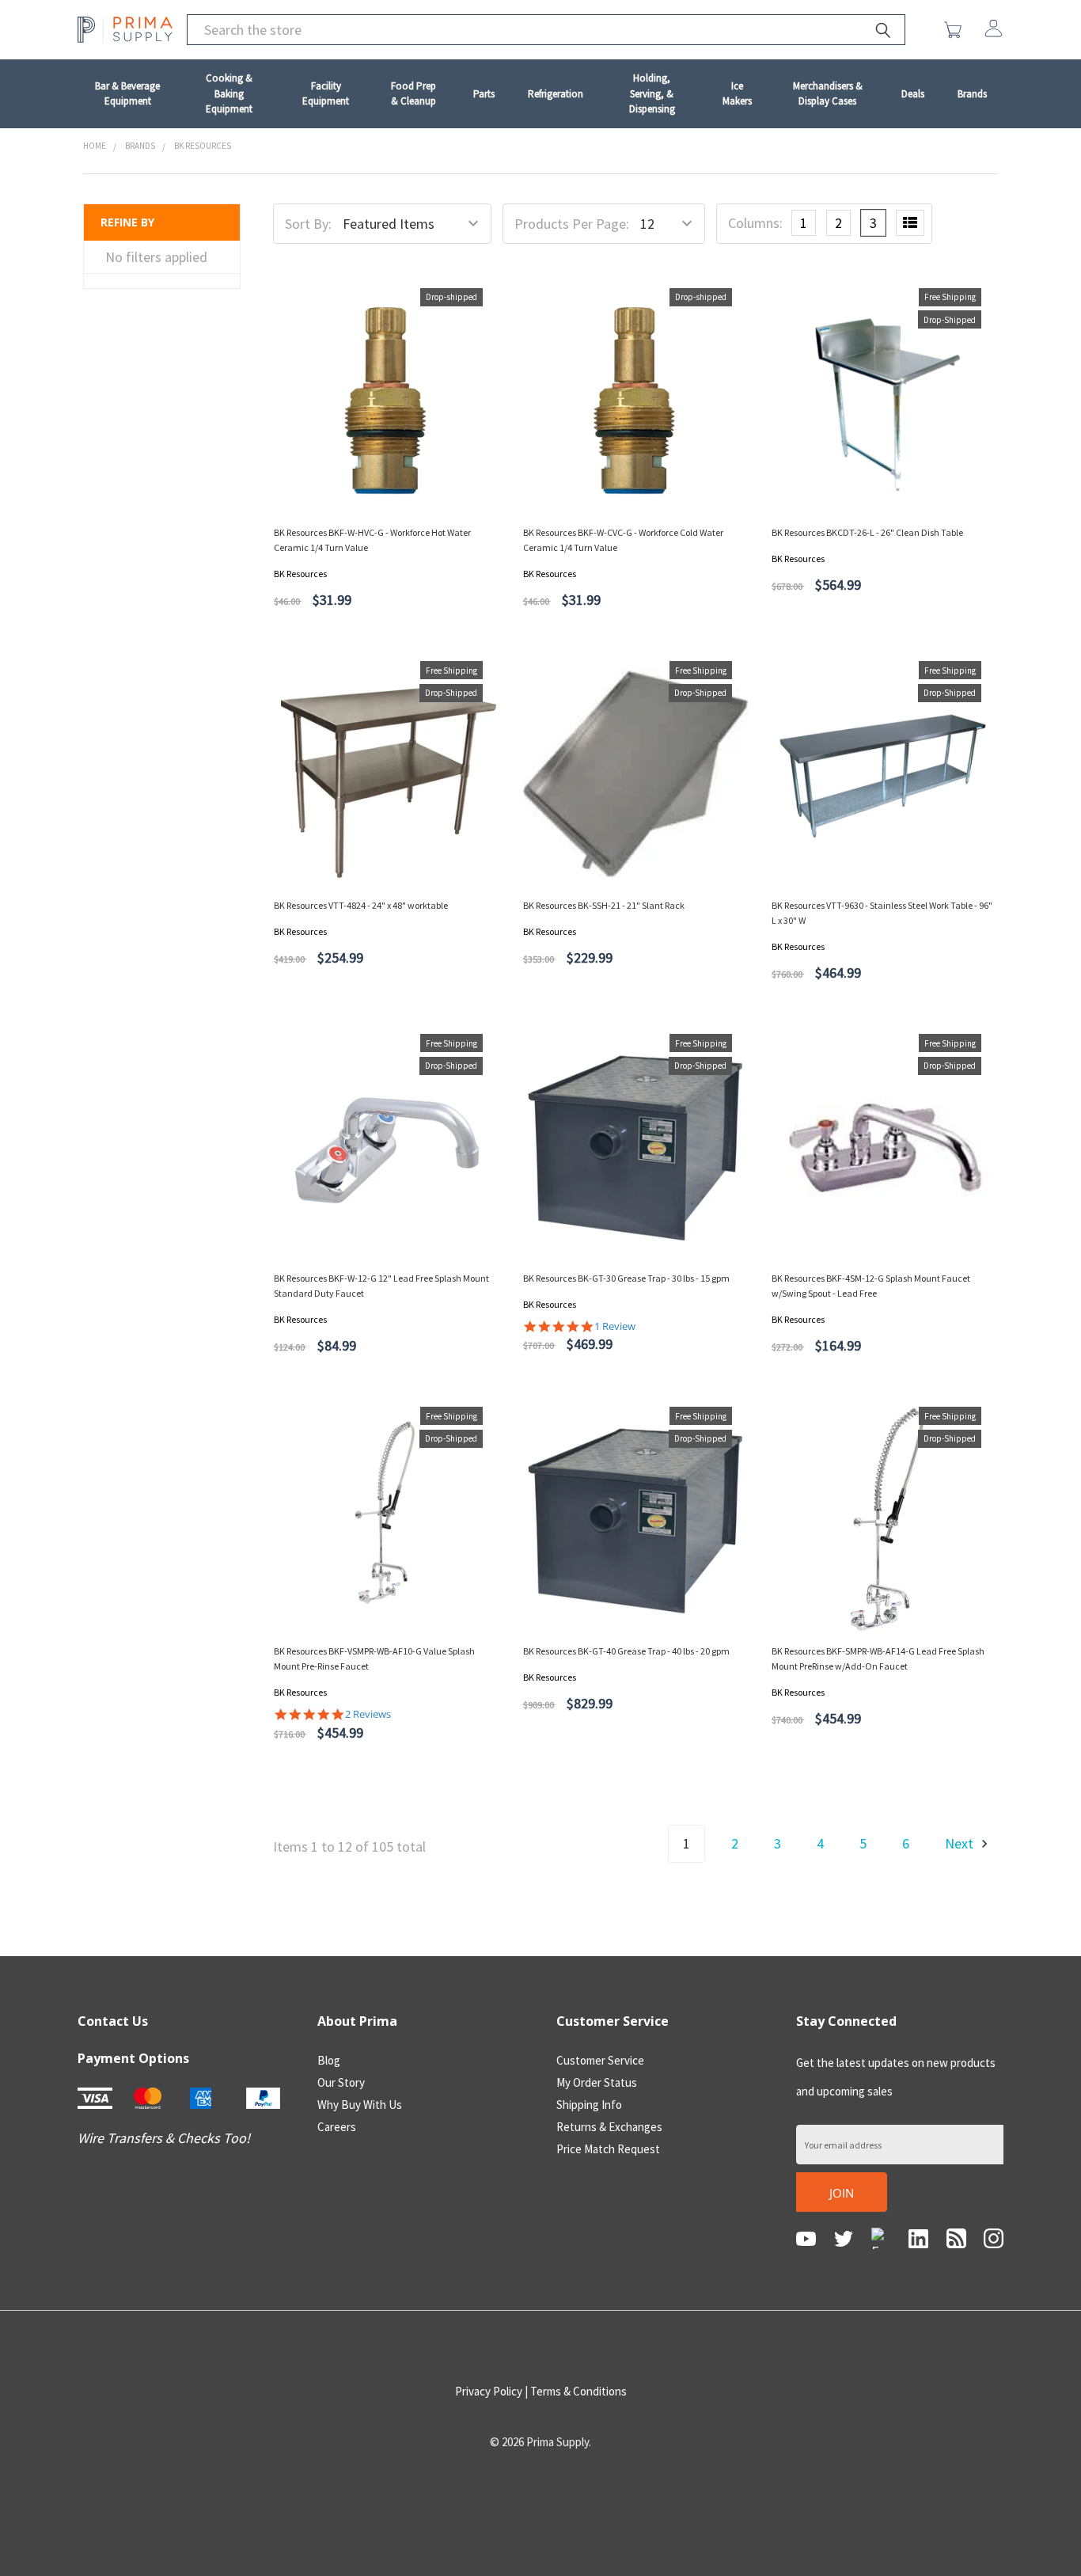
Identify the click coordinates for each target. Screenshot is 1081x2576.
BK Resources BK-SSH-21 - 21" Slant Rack (604, 905)
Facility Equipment (326, 94)
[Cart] (956, 30)
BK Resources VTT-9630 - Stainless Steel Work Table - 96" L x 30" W (882, 913)
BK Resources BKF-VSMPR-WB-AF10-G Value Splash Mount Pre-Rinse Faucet (374, 1658)
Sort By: (308, 224)
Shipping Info (589, 2105)
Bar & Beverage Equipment (127, 94)
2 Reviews (368, 1714)
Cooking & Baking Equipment (229, 93)
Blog (329, 2060)
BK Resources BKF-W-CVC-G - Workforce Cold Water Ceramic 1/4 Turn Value (623, 540)
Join (842, 2193)
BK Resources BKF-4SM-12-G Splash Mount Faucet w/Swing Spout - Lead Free (871, 1286)
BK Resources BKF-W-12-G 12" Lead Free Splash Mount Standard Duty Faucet (381, 1286)
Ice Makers (737, 94)
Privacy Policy (489, 2391)
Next (961, 1843)
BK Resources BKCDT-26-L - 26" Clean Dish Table (867, 532)
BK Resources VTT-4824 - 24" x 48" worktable (361, 905)
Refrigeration (556, 94)
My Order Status (597, 2082)
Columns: (755, 223)
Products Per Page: (572, 224)
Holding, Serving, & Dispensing (652, 93)
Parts (484, 94)
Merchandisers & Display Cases (828, 94)
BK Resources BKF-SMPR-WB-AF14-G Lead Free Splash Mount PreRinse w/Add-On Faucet (878, 1658)
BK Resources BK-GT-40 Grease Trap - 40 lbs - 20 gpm (626, 1651)
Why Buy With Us (360, 2105)
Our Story (341, 2082)
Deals (913, 94)
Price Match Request (608, 2149)
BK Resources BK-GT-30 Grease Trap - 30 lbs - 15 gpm (626, 1278)
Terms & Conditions (578, 2391)
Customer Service (600, 2060)
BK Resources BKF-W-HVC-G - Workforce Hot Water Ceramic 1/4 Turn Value (372, 540)
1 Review (615, 1326)
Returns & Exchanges (609, 2127)
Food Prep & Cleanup (413, 94)
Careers (337, 2127)
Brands (972, 94)
